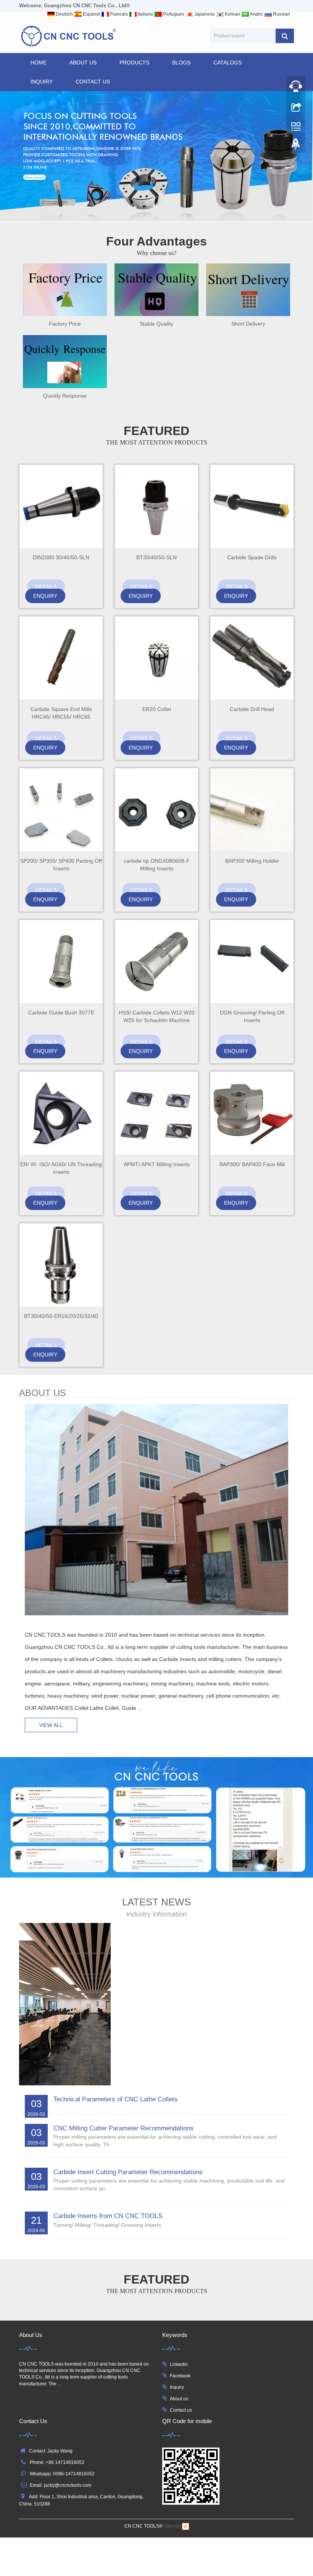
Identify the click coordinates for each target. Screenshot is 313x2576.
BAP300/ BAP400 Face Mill (252, 1164)
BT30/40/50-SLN (156, 557)
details (46, 587)
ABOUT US (83, 63)
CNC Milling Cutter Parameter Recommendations (123, 2128)
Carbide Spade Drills (252, 557)
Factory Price (65, 324)
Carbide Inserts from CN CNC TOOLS (108, 2216)
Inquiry (177, 2387)
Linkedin (179, 2364)
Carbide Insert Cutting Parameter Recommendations (128, 2172)
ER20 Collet (157, 709)
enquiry (45, 596)
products (134, 63)
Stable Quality (156, 324)
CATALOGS (227, 63)
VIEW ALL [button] (51, 1725)
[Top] (296, 146)
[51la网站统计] (186, 2526)
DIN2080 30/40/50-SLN (61, 557)
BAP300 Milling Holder (252, 861)
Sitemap (172, 2526)
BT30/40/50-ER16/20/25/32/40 (61, 1316)
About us (179, 2399)
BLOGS (181, 63)
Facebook (180, 2376)
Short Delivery (248, 324)
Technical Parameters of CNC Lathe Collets (115, 2099)
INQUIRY (42, 82)
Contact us (181, 2410)
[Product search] (285, 36)
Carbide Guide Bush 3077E (61, 1013)
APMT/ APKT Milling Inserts (157, 1164)
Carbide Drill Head (252, 709)
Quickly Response (65, 396)
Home (39, 63)
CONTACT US (93, 82)
